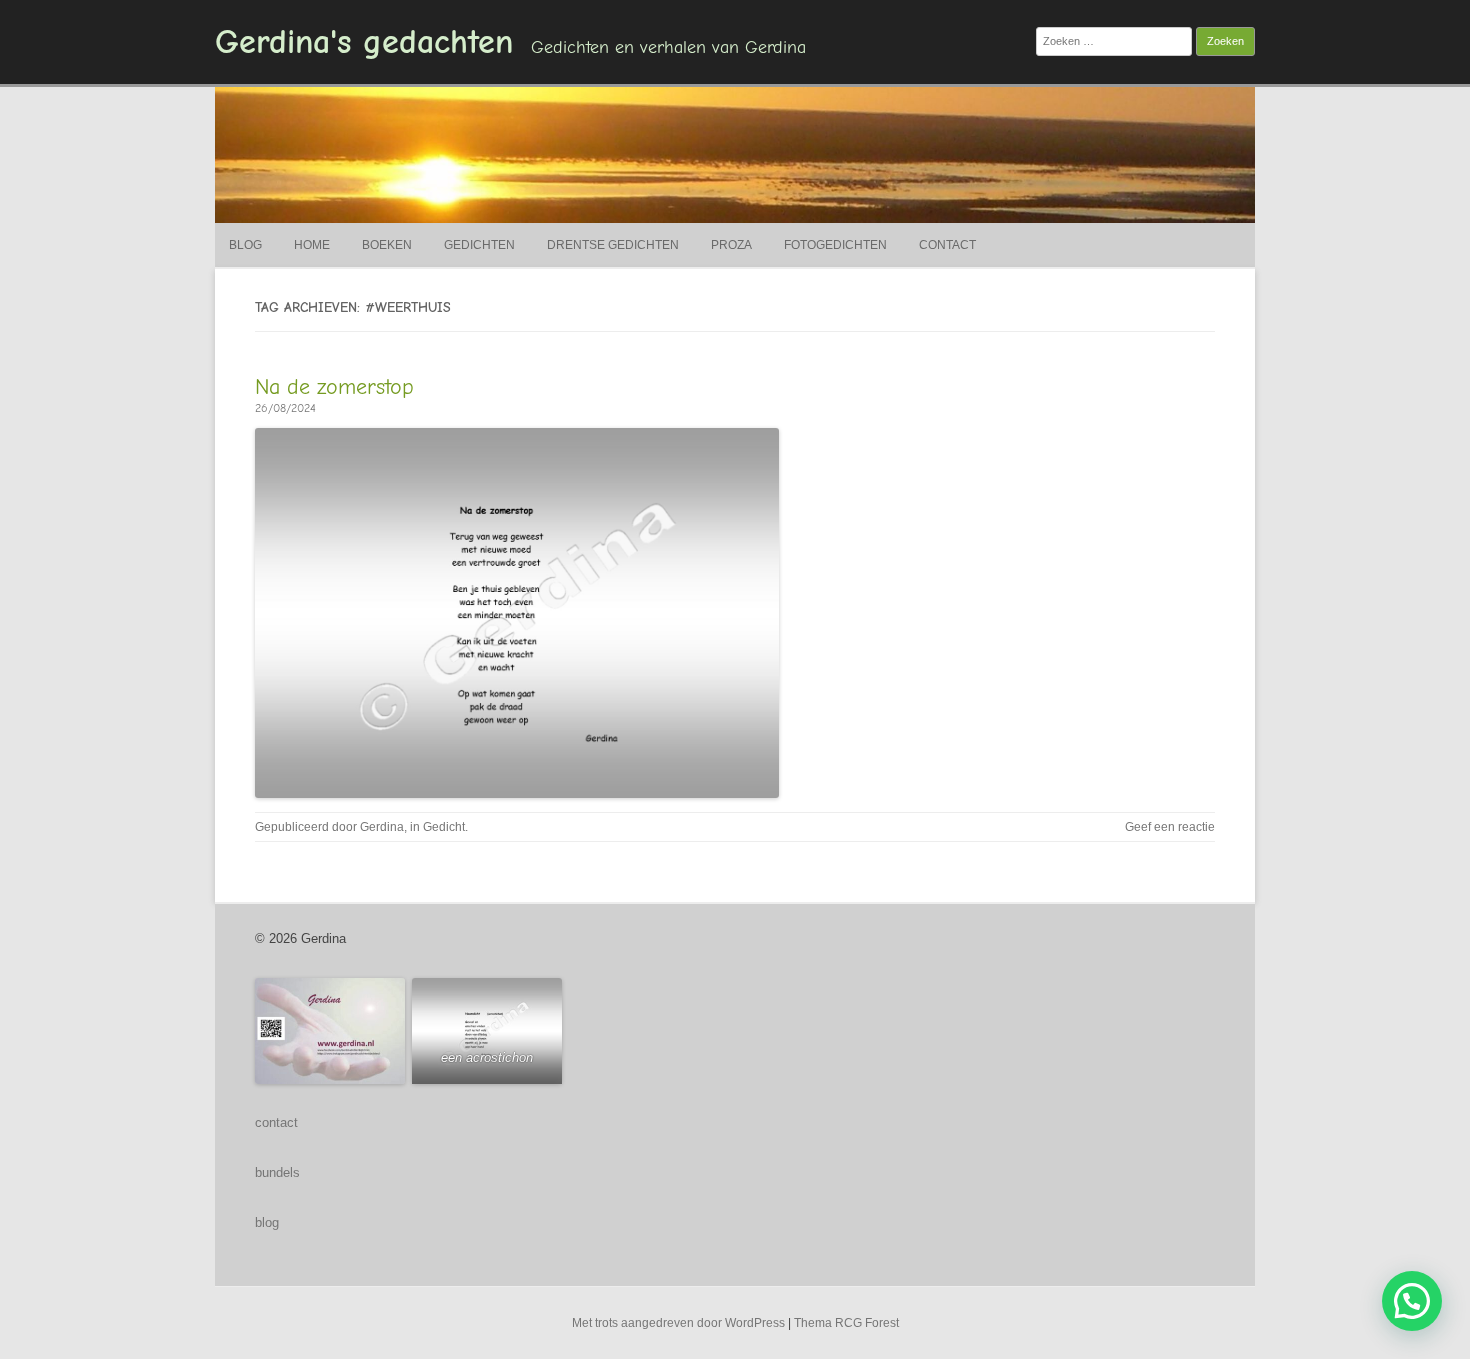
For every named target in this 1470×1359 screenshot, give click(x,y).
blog (267, 1222)
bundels (277, 1172)
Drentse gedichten (613, 245)
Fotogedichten (835, 245)
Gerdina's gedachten (364, 42)
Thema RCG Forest (846, 1323)
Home (312, 245)
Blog (245, 245)
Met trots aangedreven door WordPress (678, 1323)
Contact (947, 245)
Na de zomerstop (334, 387)
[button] (1412, 1301)
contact (276, 1122)
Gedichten (479, 245)
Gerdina (382, 827)
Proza (731, 245)
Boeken (387, 245)
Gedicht (444, 827)
